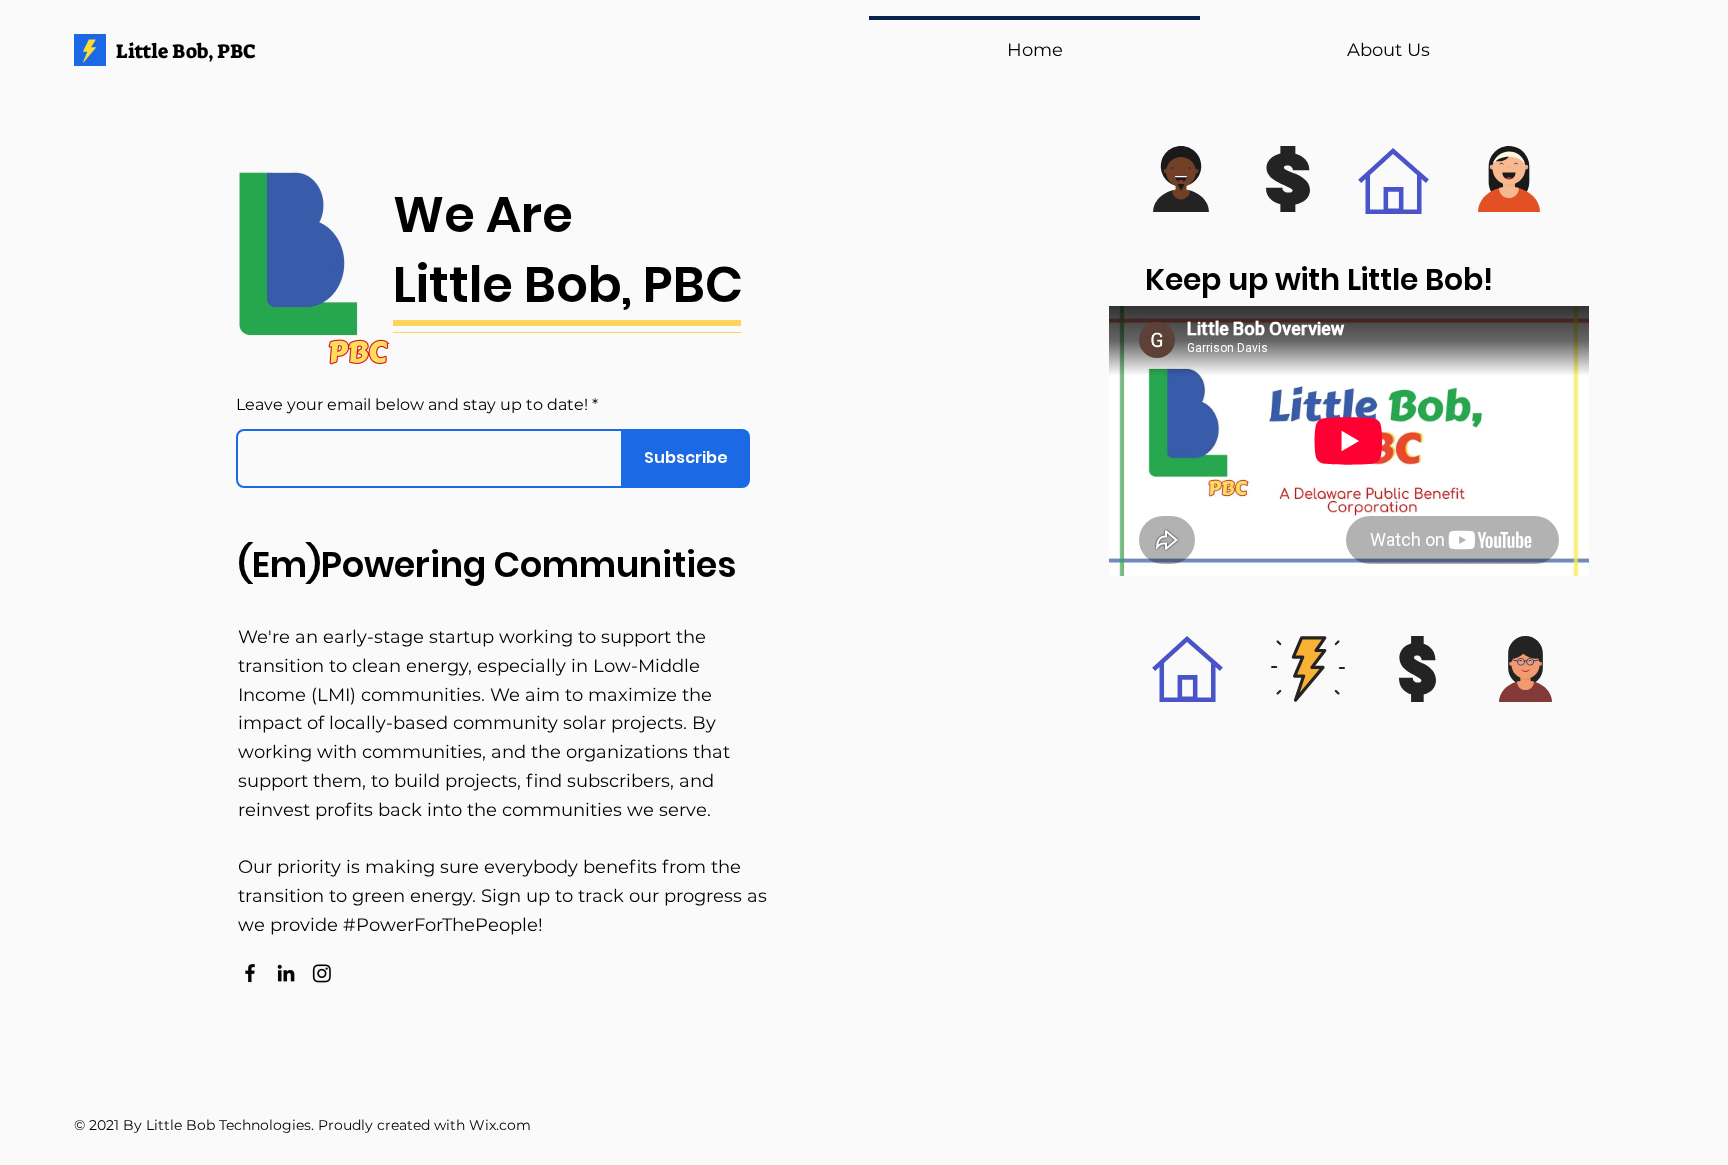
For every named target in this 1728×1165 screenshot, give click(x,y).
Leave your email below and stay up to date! (412, 405)
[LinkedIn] (286, 973)
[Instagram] (322, 973)
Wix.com (500, 1125)
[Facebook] (250, 973)
